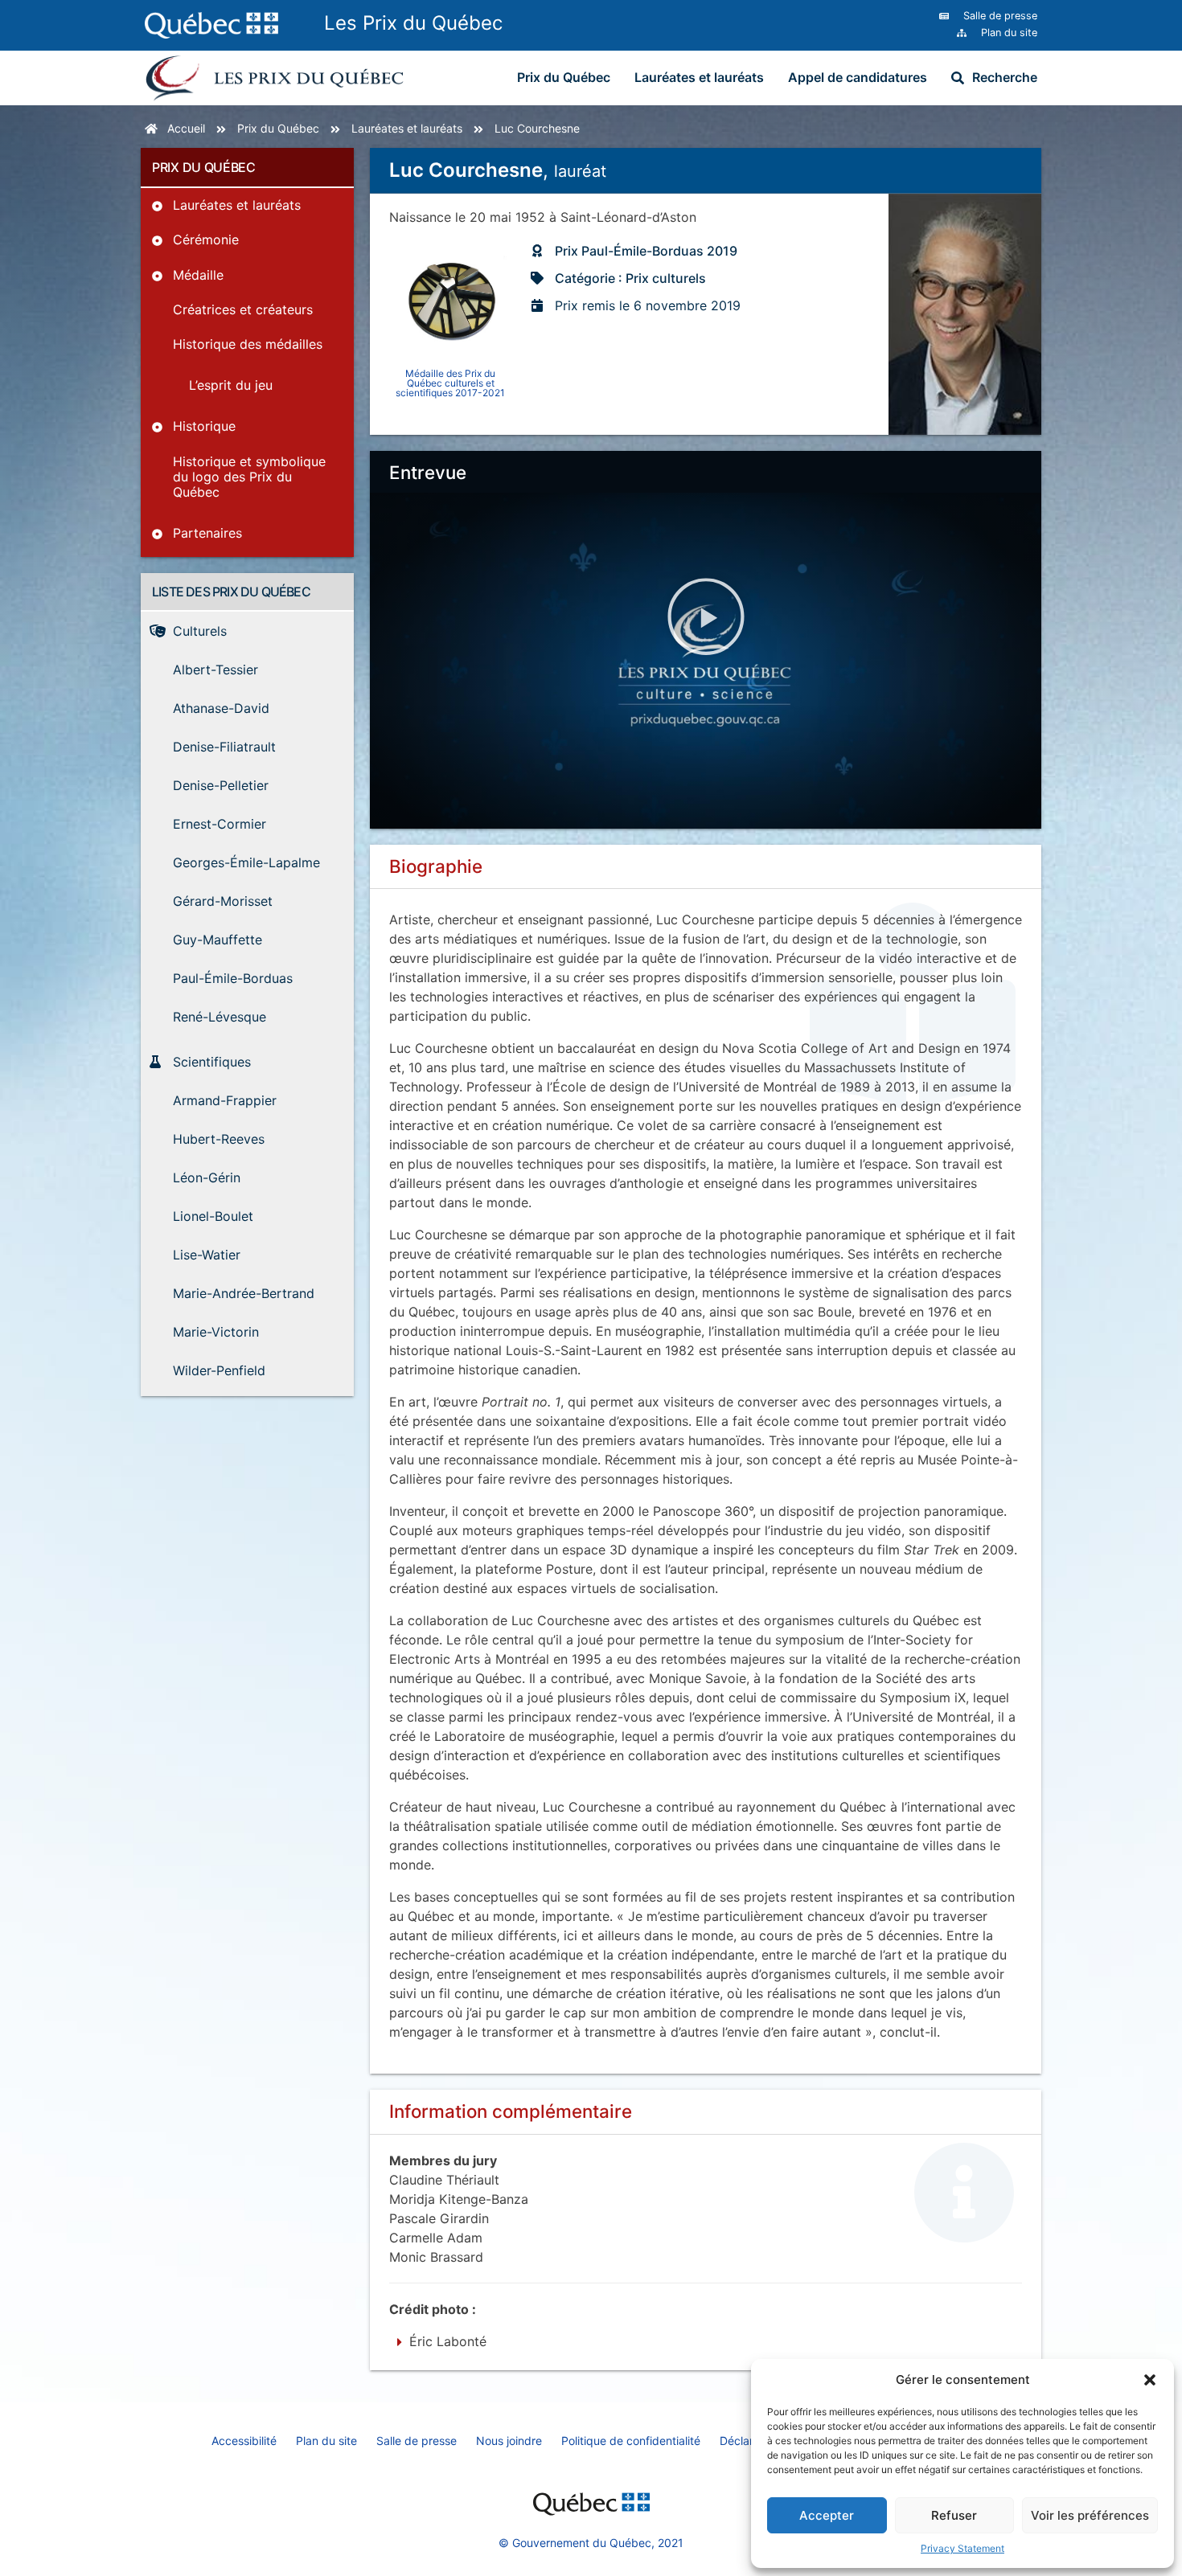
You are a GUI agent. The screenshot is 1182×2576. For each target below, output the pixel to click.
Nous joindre (509, 2441)
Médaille (198, 275)
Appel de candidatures (858, 77)
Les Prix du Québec (413, 23)
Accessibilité (244, 2441)
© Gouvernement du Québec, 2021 (591, 2543)
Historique (204, 426)
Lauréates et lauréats (699, 77)
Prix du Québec (564, 77)
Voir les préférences (1090, 2515)
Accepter (827, 2515)
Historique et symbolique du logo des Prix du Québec (249, 477)
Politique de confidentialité (631, 2441)
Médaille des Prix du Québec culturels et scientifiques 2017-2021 (450, 383)
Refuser (954, 2515)
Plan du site (326, 2441)
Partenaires (207, 533)
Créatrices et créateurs (243, 309)
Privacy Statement (962, 2548)
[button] (1150, 2380)
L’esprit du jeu (231, 385)
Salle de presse (417, 2441)
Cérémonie (206, 240)
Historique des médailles (248, 344)
